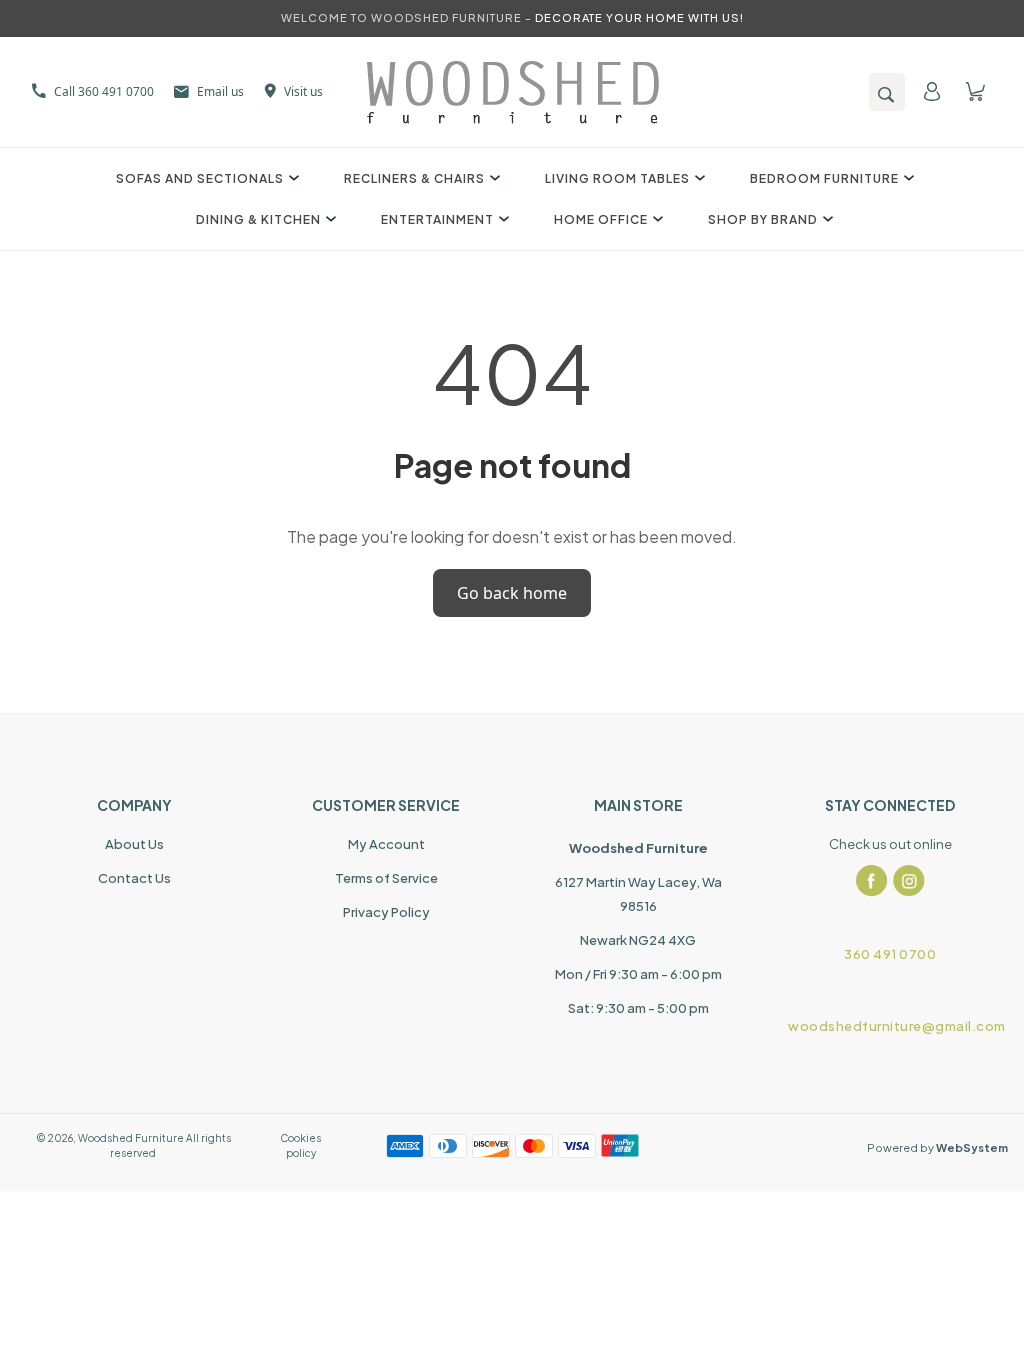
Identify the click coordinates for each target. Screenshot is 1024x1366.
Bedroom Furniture (824, 178)
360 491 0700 (890, 954)
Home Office (601, 219)
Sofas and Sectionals (200, 178)
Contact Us (134, 878)
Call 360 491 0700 (104, 91)
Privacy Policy (386, 912)
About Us (134, 844)
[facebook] (872, 881)
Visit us (303, 91)
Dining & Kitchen (258, 219)
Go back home (512, 593)
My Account (386, 844)
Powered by (937, 1147)
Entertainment (437, 219)
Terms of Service (386, 878)
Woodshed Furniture (131, 1138)
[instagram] (909, 881)
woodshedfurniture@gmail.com (890, 1026)
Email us (220, 91)
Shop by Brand (763, 219)
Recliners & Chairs (414, 178)
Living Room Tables (617, 178)
